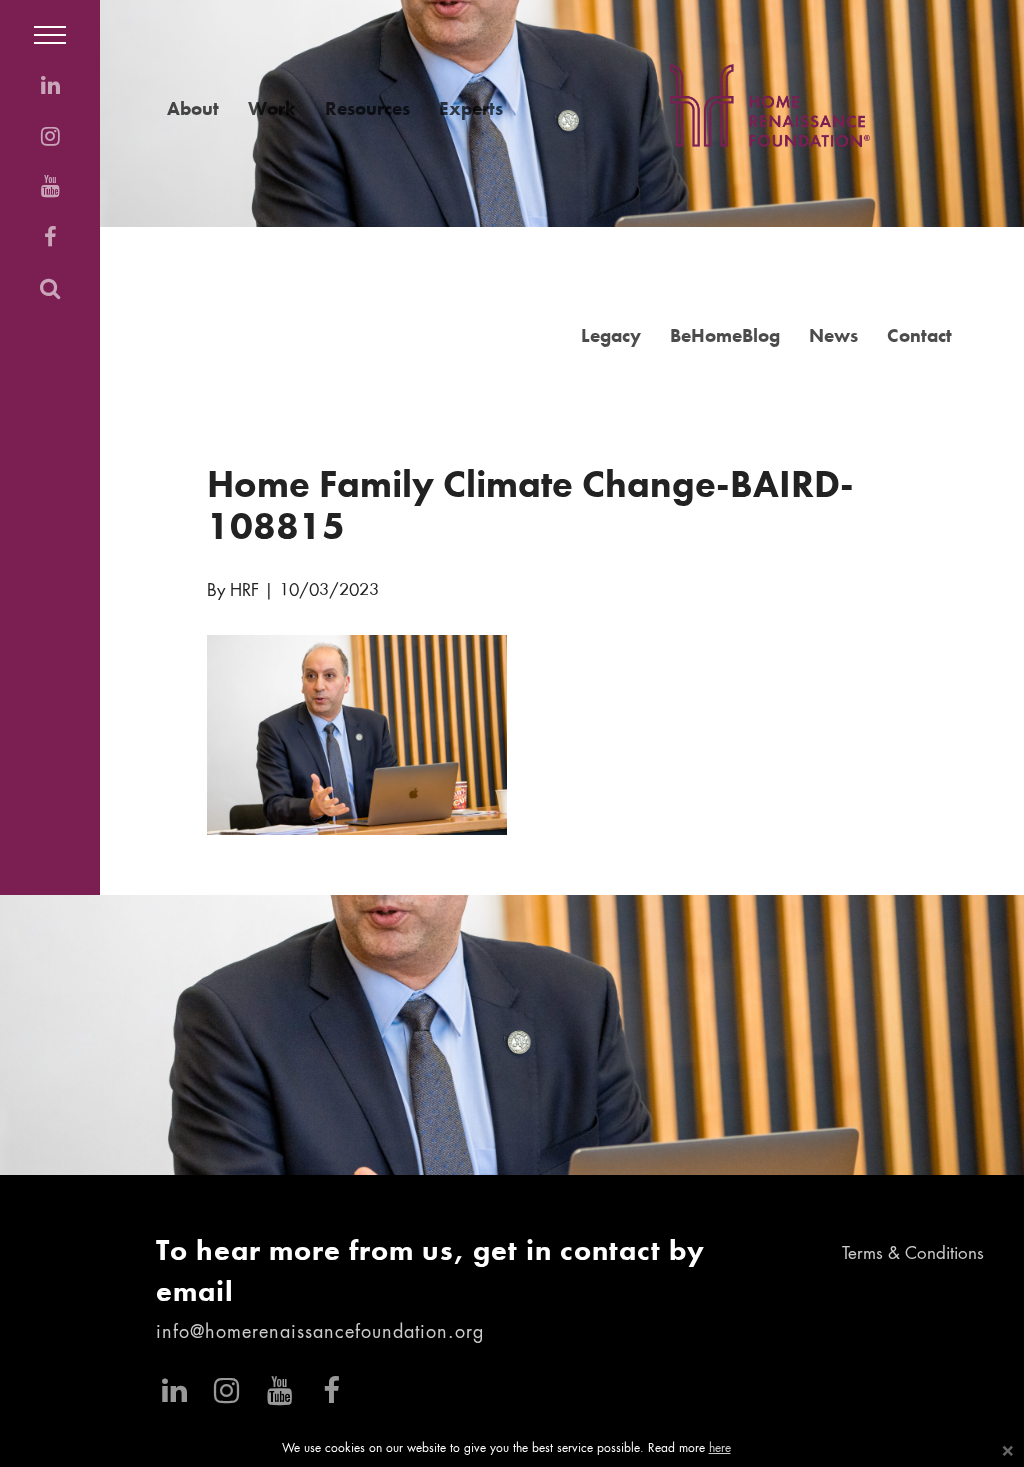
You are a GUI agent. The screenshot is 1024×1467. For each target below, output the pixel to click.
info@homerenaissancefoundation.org (320, 1333)
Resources (367, 108)
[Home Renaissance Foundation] (770, 105)
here (720, 1449)
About (193, 108)
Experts (471, 108)
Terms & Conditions (913, 1254)
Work (272, 108)
